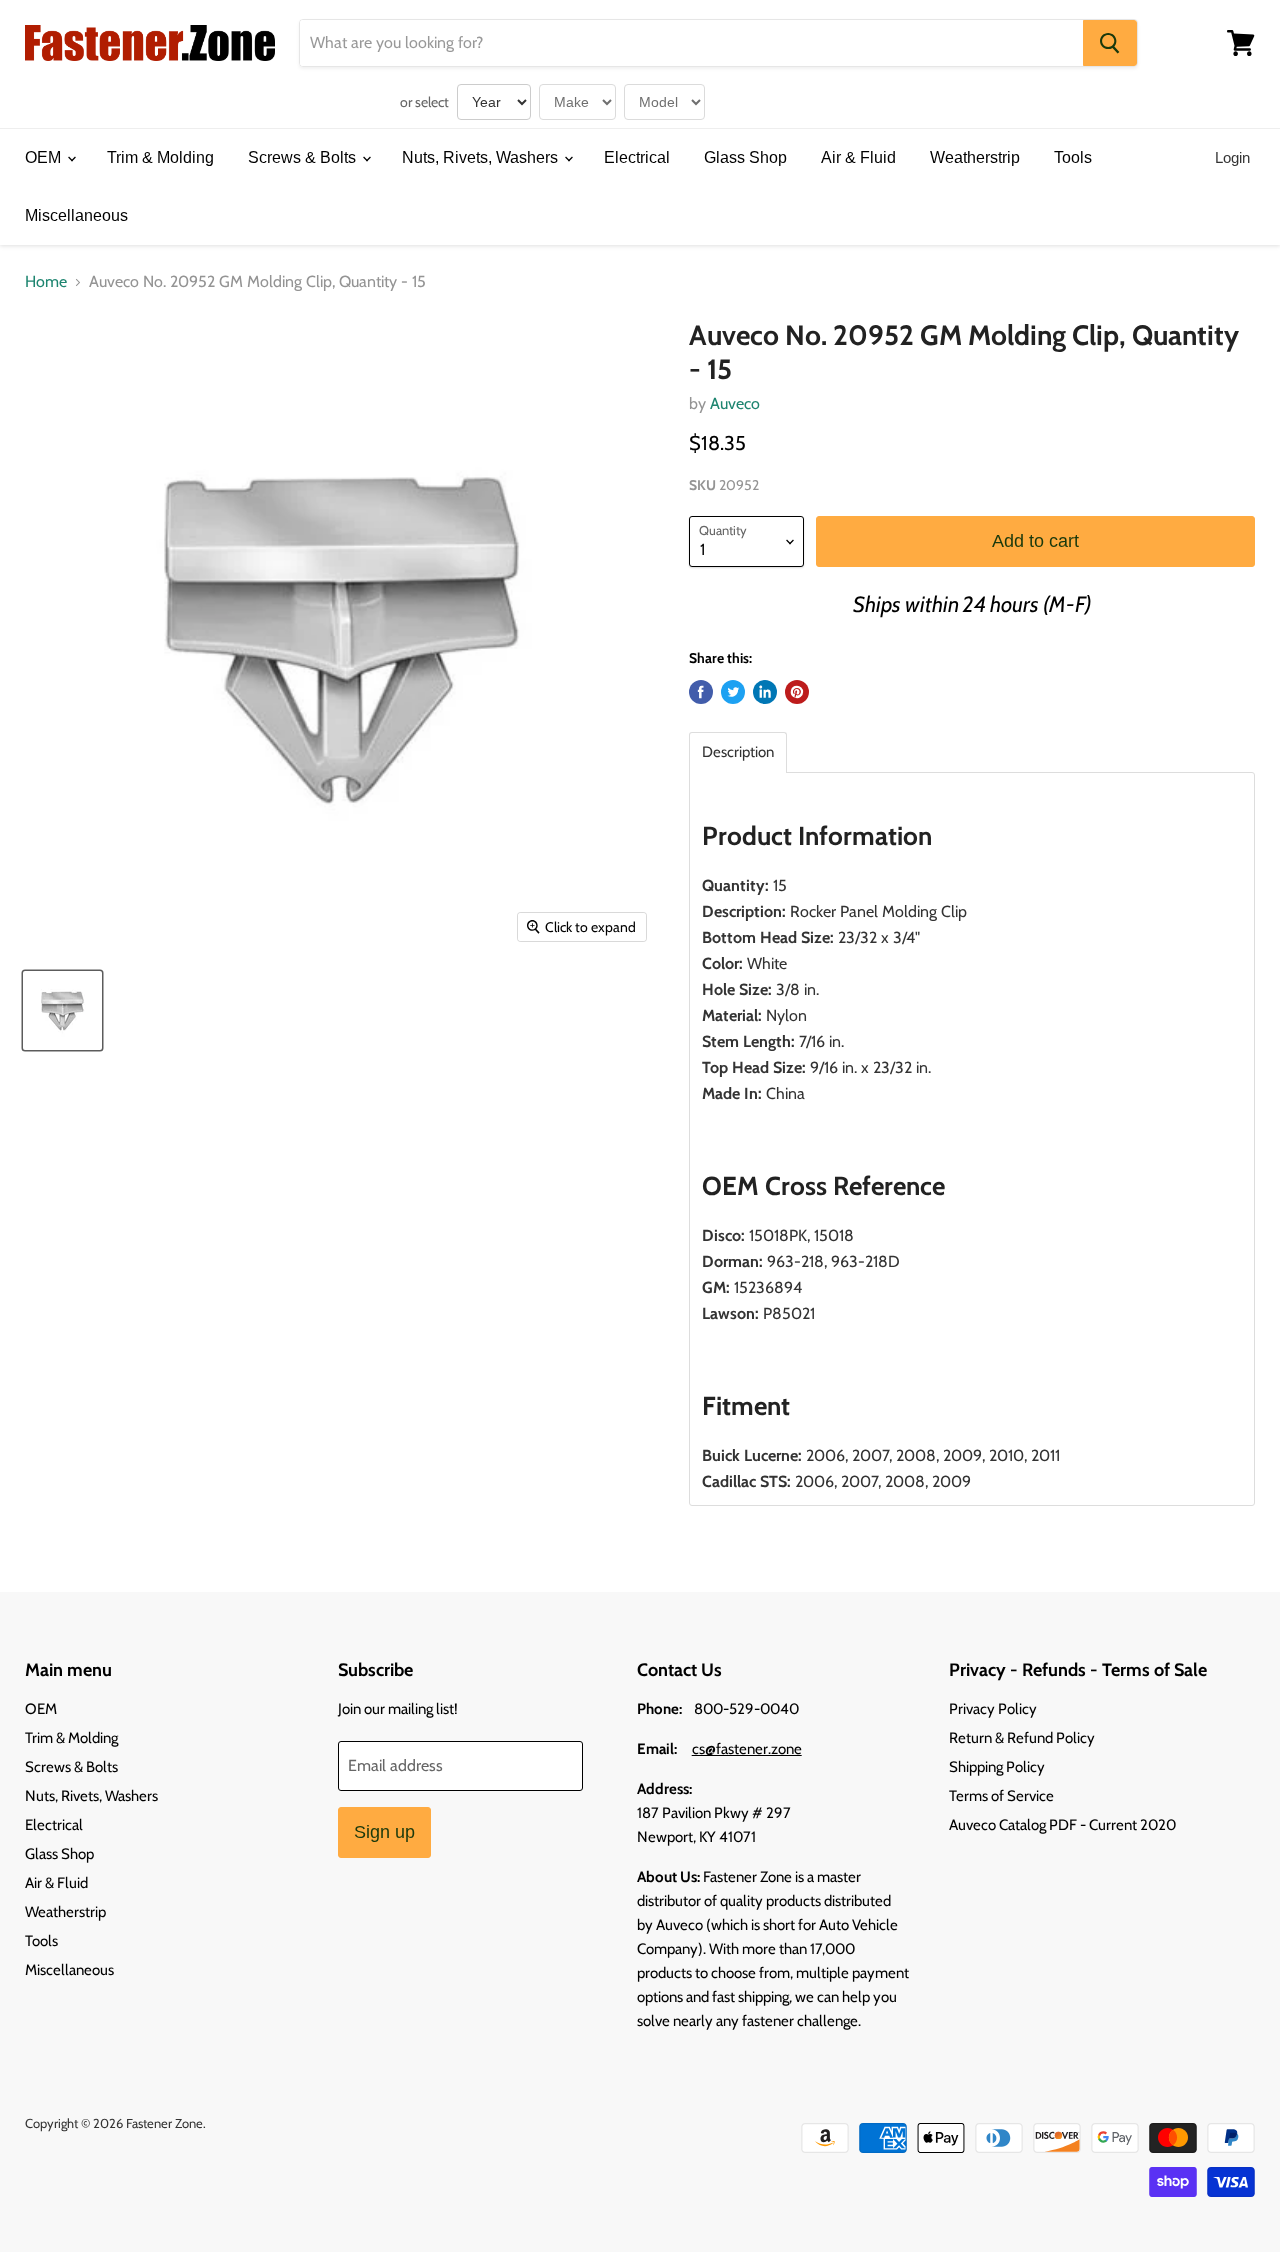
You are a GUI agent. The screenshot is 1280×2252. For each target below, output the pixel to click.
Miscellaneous (76, 215)
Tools (1073, 157)
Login (1232, 157)
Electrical (637, 157)
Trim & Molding (160, 157)
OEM (45, 157)
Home (46, 282)
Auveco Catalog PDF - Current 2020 (1062, 1825)
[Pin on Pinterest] (797, 692)
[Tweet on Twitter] (733, 692)
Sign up (384, 1832)
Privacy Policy (993, 1709)
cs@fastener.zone (747, 1749)
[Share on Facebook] (701, 692)
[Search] (1110, 43)
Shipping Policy (997, 1767)
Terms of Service (1001, 1796)
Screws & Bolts (304, 157)
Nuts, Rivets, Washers (482, 157)
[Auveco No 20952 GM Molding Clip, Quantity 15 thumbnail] (62, 1010)
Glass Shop (745, 157)
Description (738, 752)
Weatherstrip (975, 157)
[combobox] (691, 43)
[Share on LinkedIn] (765, 692)
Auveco (735, 403)
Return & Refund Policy (1022, 1738)
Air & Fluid (858, 157)
